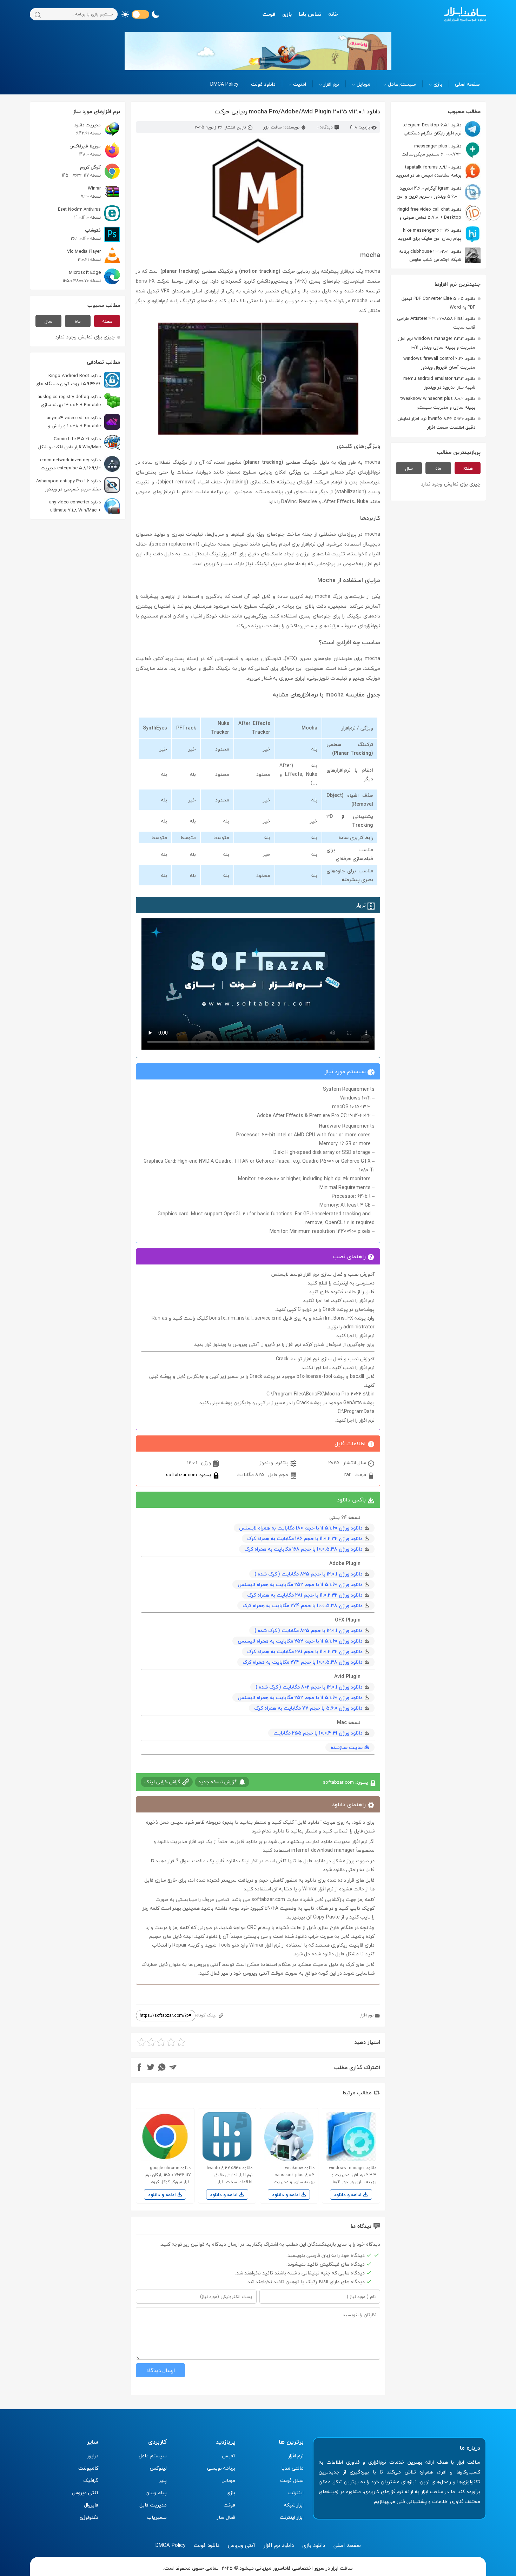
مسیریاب (157, 2517)
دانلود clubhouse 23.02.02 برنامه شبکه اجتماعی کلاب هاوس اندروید (440, 255)
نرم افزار (331, 84)
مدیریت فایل (153, 2505)
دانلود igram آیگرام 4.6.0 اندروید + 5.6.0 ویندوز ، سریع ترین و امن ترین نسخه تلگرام (439, 192)
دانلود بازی (314, 2545)
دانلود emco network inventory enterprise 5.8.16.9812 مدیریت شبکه (80, 464)
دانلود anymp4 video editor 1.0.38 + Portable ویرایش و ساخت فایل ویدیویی (83, 422)
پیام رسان (156, 2493)
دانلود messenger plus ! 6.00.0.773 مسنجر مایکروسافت (431, 150)
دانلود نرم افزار (279, 2545)
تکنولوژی (89, 2517)
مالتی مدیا (292, 2468)
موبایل (363, 84)
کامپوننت (88, 2468)
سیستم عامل (402, 84)
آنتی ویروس (85, 2493)
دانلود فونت (263, 84)
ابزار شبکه (294, 2505)
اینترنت (296, 2493)
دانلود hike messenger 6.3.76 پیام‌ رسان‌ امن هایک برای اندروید (430, 234)
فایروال (91, 2505)
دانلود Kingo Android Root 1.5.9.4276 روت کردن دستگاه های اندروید (78, 380)
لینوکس (158, 2468)
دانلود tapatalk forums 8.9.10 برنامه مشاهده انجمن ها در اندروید (429, 171)
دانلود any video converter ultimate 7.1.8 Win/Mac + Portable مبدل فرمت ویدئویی (85, 506)
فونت (269, 14)
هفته (468, 468)
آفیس (229, 2456)
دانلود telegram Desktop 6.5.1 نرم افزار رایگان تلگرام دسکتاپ (432, 129)
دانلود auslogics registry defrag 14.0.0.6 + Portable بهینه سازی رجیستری (79, 401)
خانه (333, 14)
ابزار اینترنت (292, 2517)
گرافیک (91, 2480)
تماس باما (310, 14)
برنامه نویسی (221, 2468)
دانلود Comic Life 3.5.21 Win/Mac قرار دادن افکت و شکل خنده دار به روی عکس (79, 443)
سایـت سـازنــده (347, 1747)
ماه (438, 468)
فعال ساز (226, 2517)
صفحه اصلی (467, 84)
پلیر (163, 2480)
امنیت (300, 84)
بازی (287, 14)
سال (409, 468)
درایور (93, 2456)
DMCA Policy (224, 84)
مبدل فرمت (292, 2480)
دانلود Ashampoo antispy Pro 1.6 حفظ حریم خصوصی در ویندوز (68, 485)
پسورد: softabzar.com (189, 1475)
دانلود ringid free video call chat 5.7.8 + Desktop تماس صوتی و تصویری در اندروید (439, 213)
